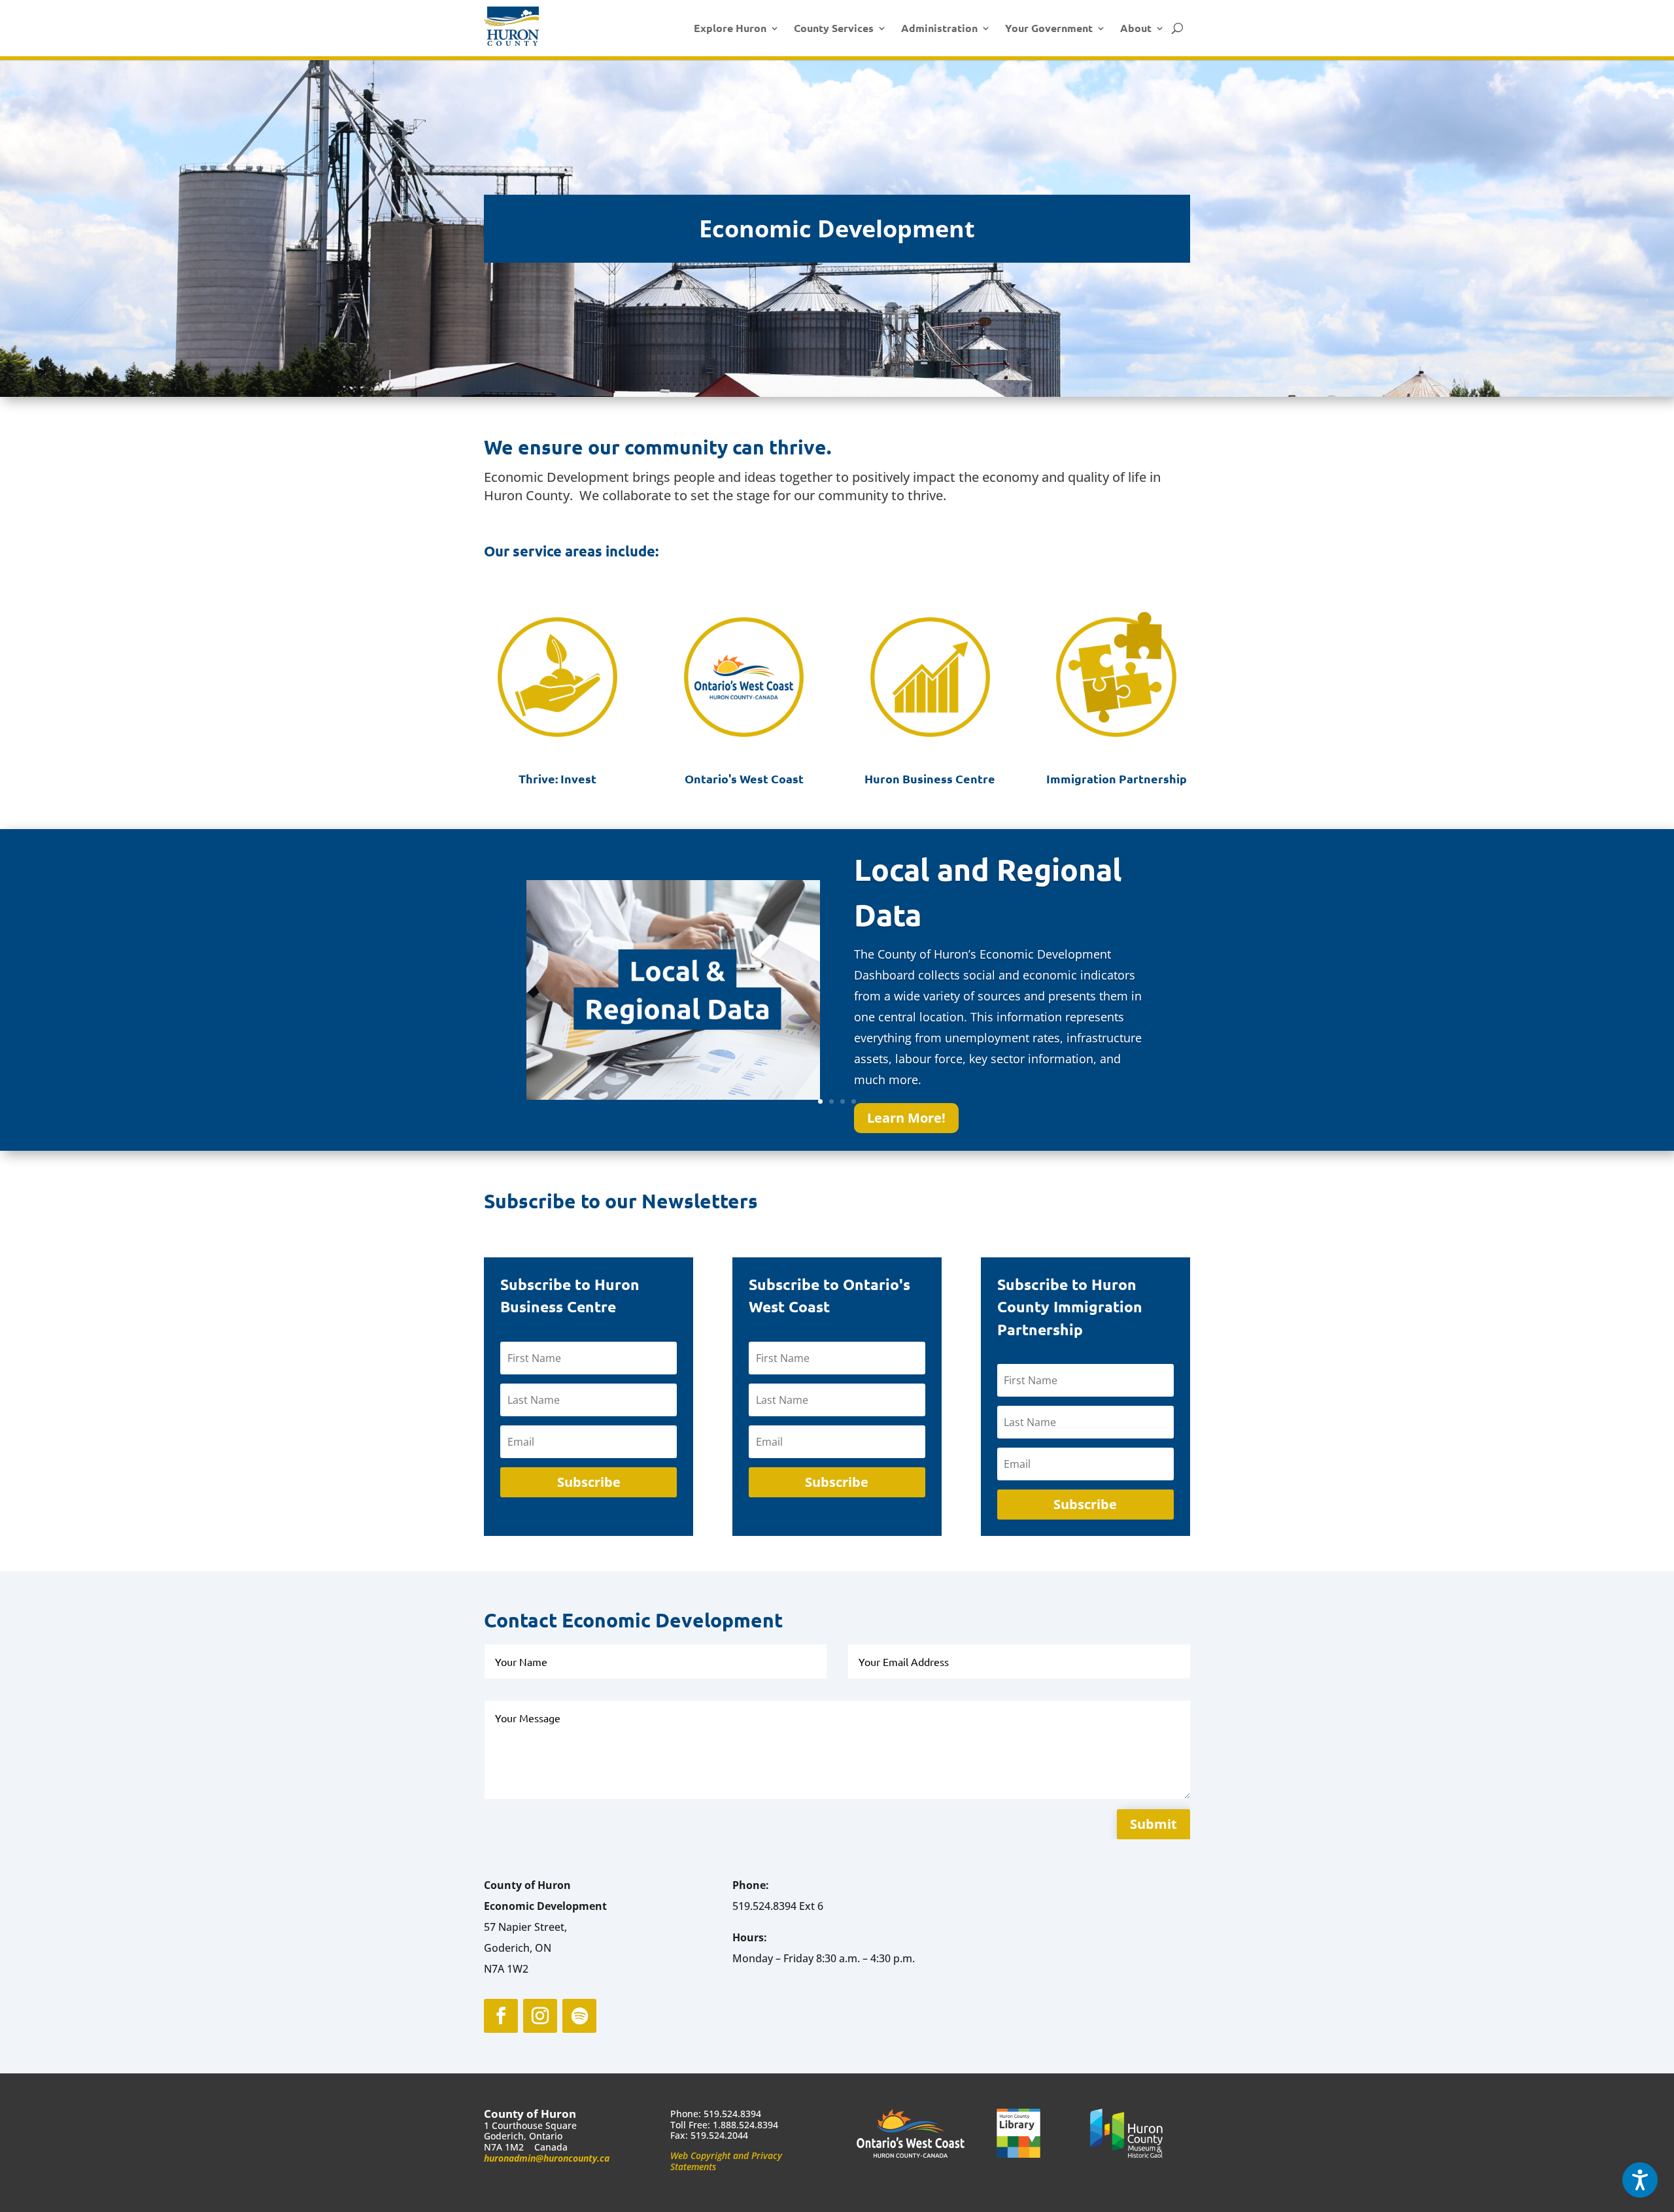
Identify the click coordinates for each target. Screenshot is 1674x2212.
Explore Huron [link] (730, 28)
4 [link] (854, 1101)
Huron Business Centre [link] (930, 778)
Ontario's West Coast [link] (744, 778)
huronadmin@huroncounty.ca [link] (547, 2158)
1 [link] (820, 1101)
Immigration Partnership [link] (1117, 778)
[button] (589, 1482)
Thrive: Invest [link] (557, 778)
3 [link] (843, 1101)
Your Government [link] (1049, 28)
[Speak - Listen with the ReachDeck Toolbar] (1640, 2180)
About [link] (1136, 28)
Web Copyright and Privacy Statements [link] (726, 2161)
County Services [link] (834, 28)
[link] (511, 26)
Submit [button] (1153, 1824)
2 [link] (831, 1101)
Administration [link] (939, 28)
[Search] (1177, 28)
